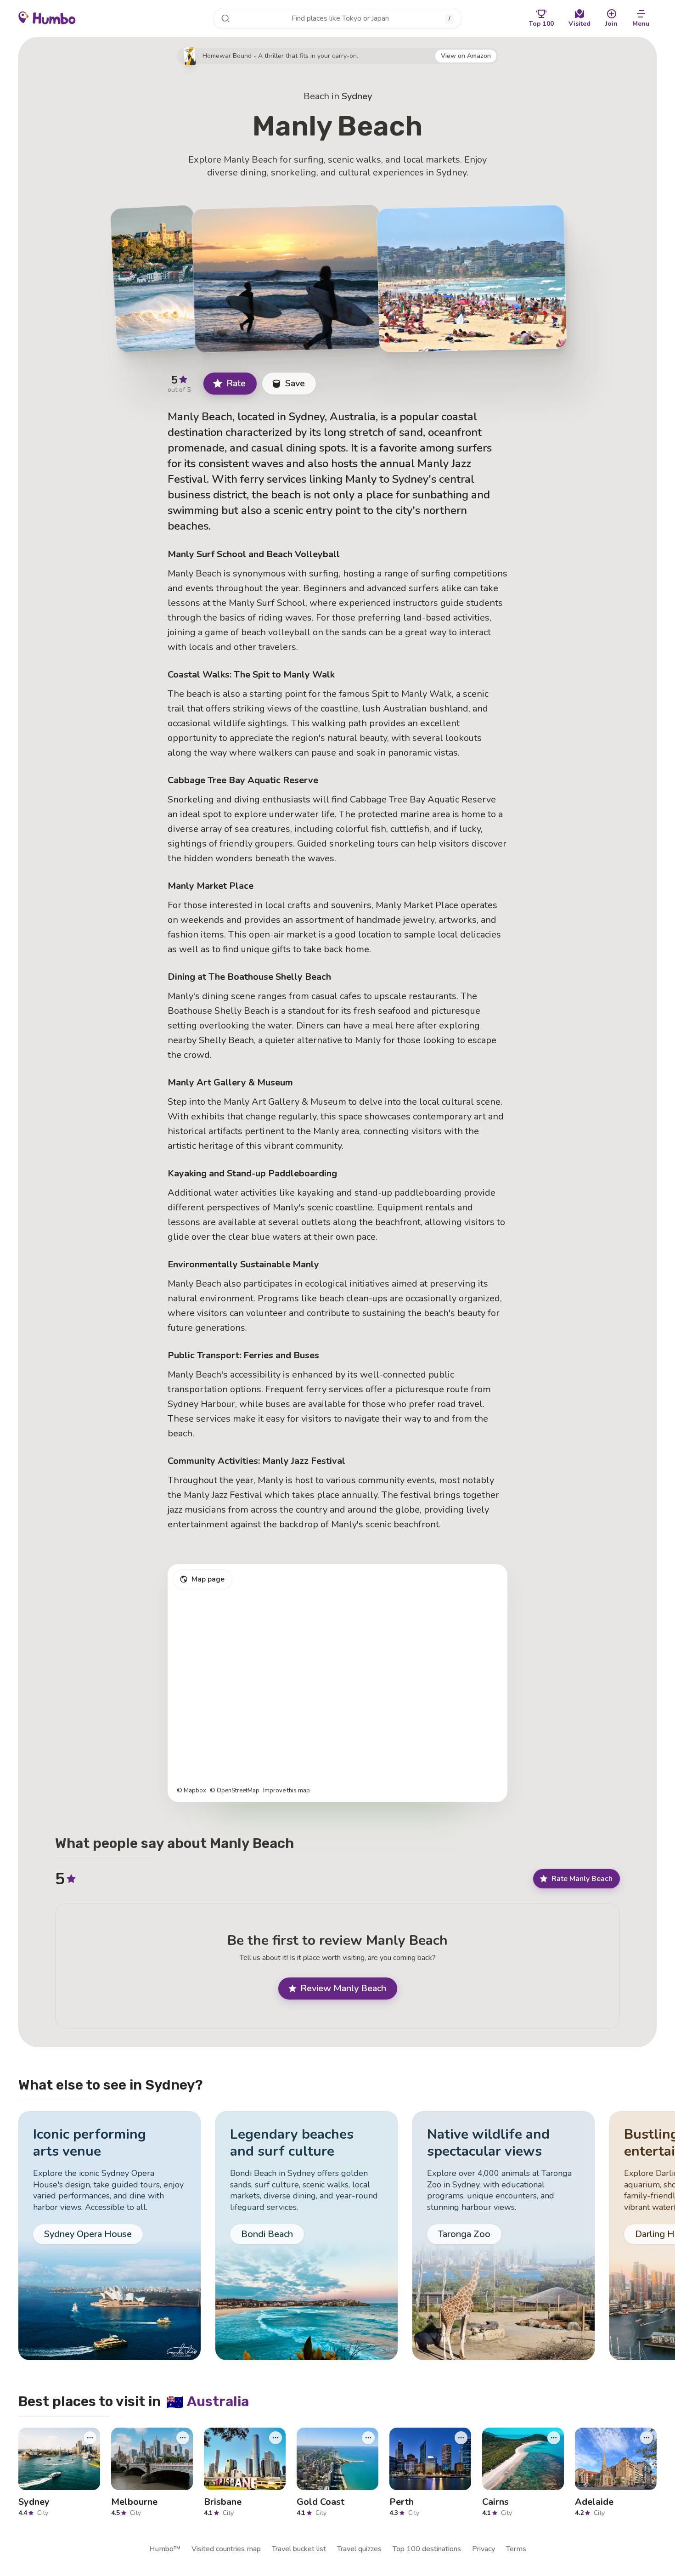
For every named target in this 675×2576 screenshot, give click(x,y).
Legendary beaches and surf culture (292, 2143)
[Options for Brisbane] (276, 2438)
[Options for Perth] (461, 2438)
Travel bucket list (299, 2549)
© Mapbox (191, 1791)
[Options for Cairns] (554, 2438)
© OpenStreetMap (235, 1791)
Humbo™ (165, 2549)
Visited (579, 24)
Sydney (357, 96)
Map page (208, 1579)
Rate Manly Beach (582, 1879)
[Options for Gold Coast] (368, 2438)
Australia (208, 2401)
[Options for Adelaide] (647, 2438)
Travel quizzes (359, 2549)
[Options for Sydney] (90, 2438)
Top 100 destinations (427, 2549)
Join (611, 24)
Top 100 (541, 24)
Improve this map (287, 1791)
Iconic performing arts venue (90, 2143)
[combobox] (337, 18)
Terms (516, 2549)
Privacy (484, 2549)
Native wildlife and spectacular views (488, 2143)
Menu (641, 24)
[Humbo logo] (47, 17)
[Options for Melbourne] (183, 2438)
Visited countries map (226, 2549)
